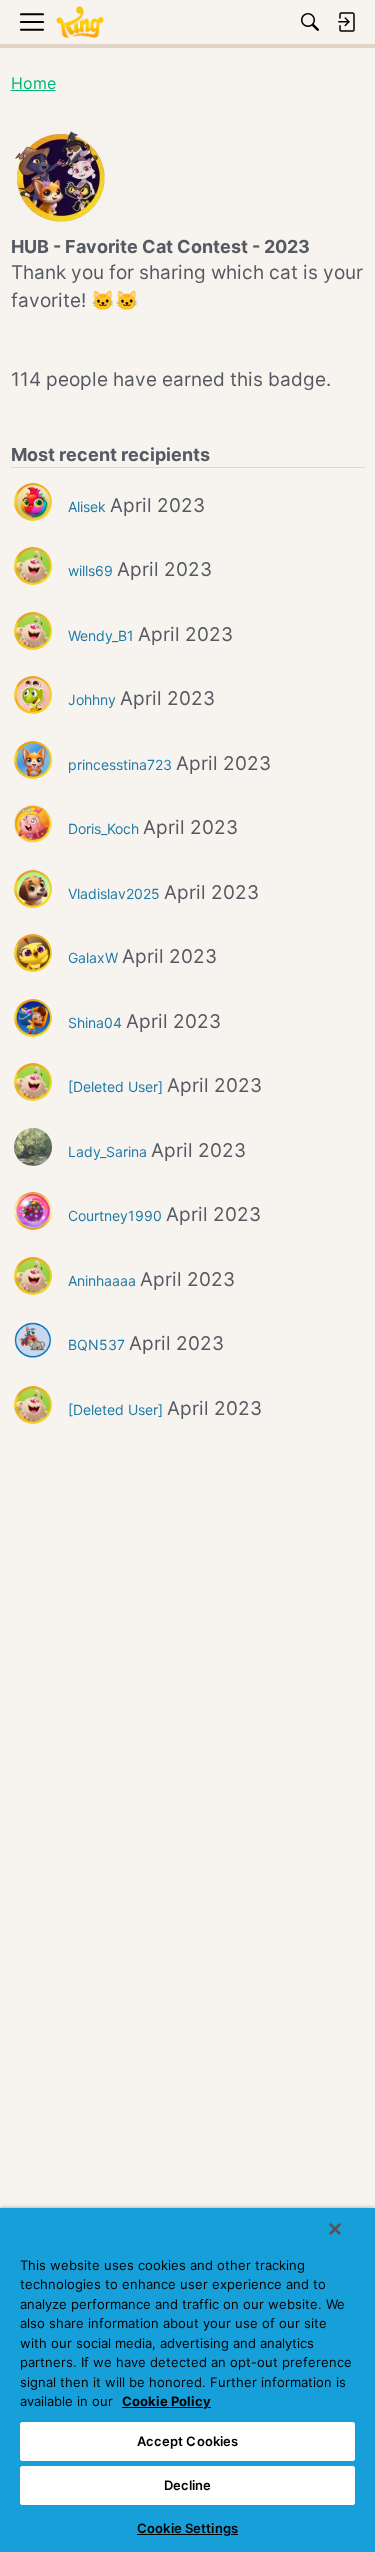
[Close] (335, 2229)
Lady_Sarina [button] (107, 1151)
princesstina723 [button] (120, 764)
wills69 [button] (90, 570)
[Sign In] (346, 22)
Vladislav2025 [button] (114, 893)
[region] (187, 2380)
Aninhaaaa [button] (102, 1280)
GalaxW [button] (93, 957)
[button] (33, 502)
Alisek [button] (87, 506)
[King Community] (80, 22)
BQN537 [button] (96, 1344)
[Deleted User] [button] (115, 1086)
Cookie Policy (166, 2401)
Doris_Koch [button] (103, 828)
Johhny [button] (92, 699)
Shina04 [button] (95, 1022)
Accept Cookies (188, 2441)
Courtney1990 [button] (115, 1215)
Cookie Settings (187, 2528)
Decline (188, 2485)
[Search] (310, 22)
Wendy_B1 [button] (101, 635)
